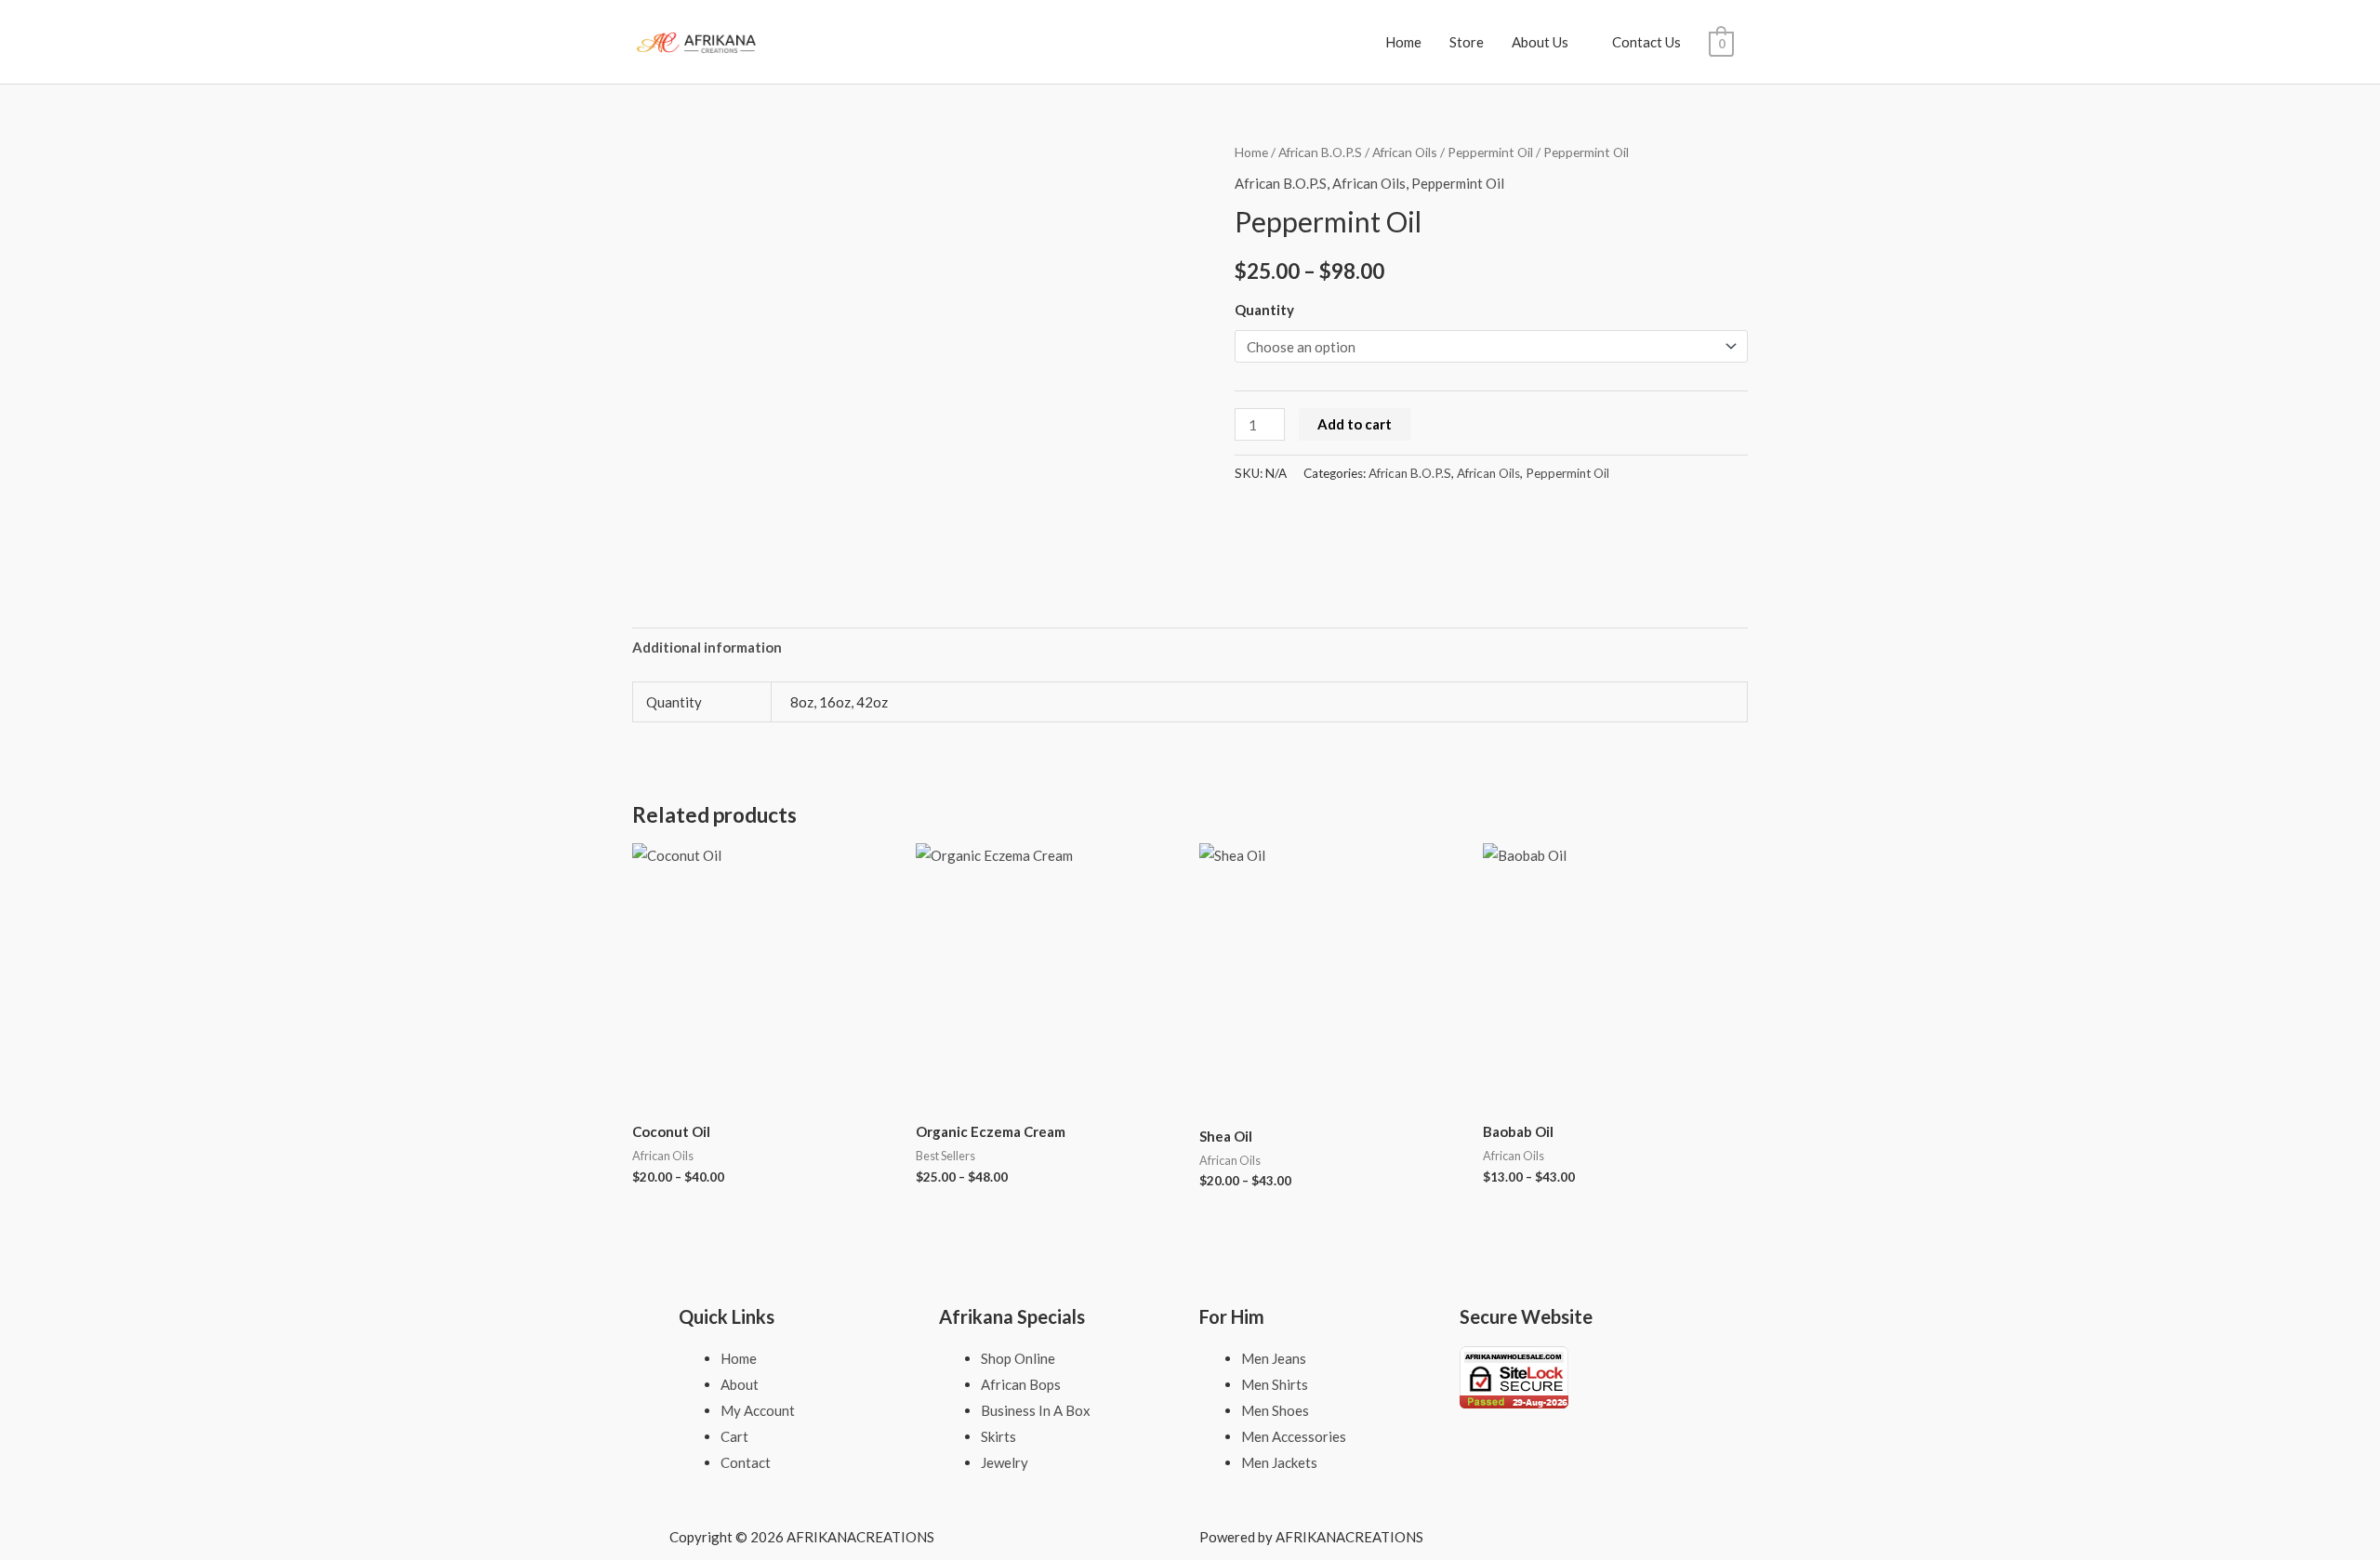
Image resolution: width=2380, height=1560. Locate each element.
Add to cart (1355, 424)
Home (1403, 42)
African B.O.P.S (1320, 152)
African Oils (1405, 152)
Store (1467, 42)
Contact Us (1646, 42)
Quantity (1264, 310)
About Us (1540, 42)
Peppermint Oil (1490, 152)
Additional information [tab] (707, 647)
